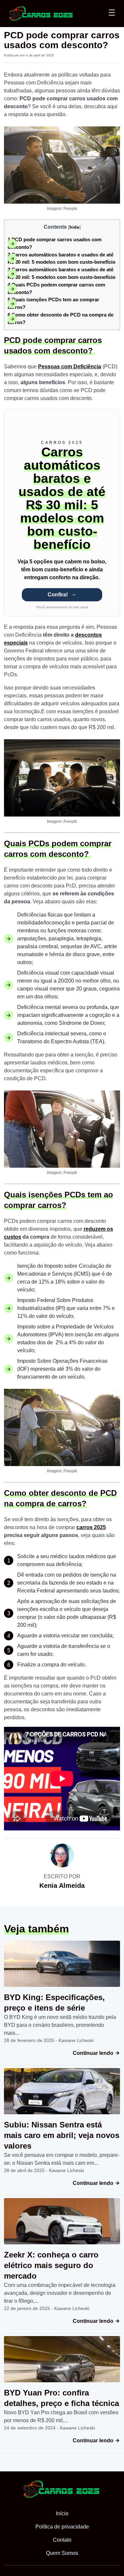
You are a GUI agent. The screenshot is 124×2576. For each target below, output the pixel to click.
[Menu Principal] (112, 14)
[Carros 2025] (41, 13)
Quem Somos (62, 2553)
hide (74, 227)
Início (62, 2513)
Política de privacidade (62, 2527)
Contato (62, 2540)
